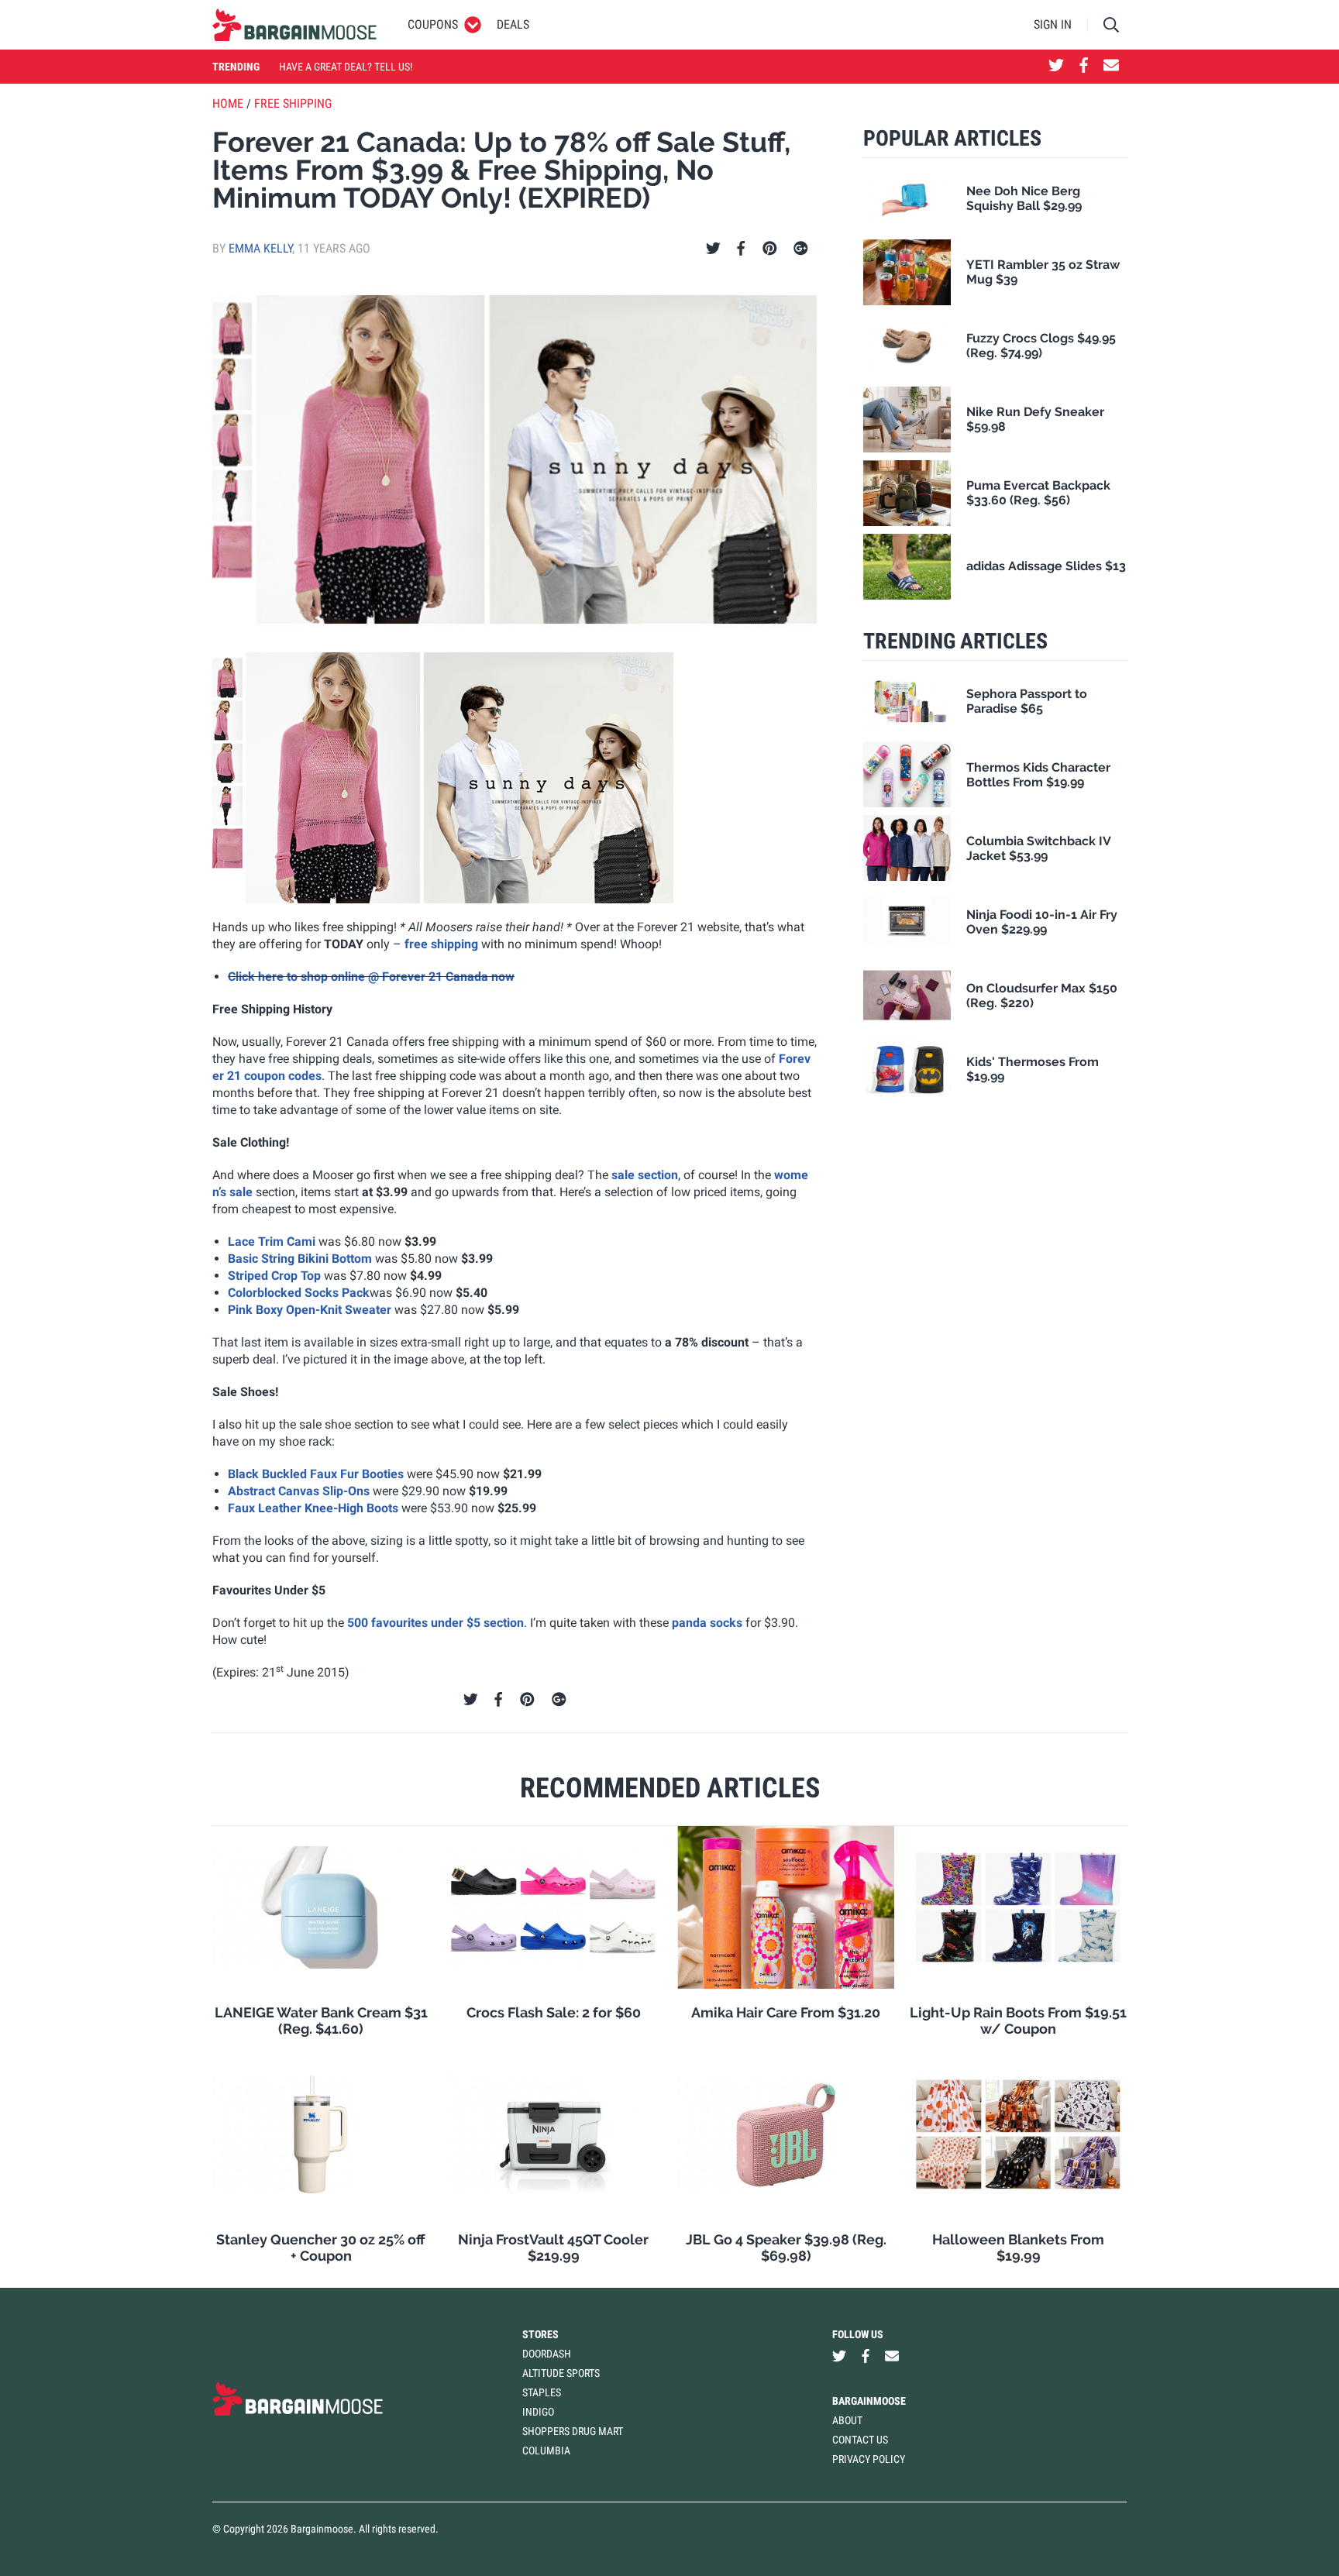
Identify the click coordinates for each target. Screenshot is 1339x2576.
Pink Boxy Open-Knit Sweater (310, 1310)
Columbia (546, 2450)
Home (228, 103)
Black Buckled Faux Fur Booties (316, 1474)
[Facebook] (741, 249)
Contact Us (860, 2440)
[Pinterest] (770, 249)
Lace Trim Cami (272, 1242)
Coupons (433, 24)
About (847, 2420)
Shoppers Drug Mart (573, 2431)
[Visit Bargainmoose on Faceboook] (1084, 67)
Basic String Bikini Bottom (300, 1259)
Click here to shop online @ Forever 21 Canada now (371, 977)
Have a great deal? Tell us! (346, 67)
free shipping (441, 944)
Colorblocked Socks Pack (299, 1293)
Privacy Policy (869, 2459)
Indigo (538, 2412)
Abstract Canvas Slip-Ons (299, 1491)
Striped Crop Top (274, 1276)
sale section (645, 1175)
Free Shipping (293, 103)
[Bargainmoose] (294, 25)
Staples (542, 2392)
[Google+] (801, 249)
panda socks (707, 1623)
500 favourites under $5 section (435, 1623)
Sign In (1053, 24)
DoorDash (547, 2354)
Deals (513, 24)
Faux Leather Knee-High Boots (313, 1508)
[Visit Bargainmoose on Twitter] (1056, 67)
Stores (540, 2334)
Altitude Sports (561, 2373)
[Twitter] (713, 249)
